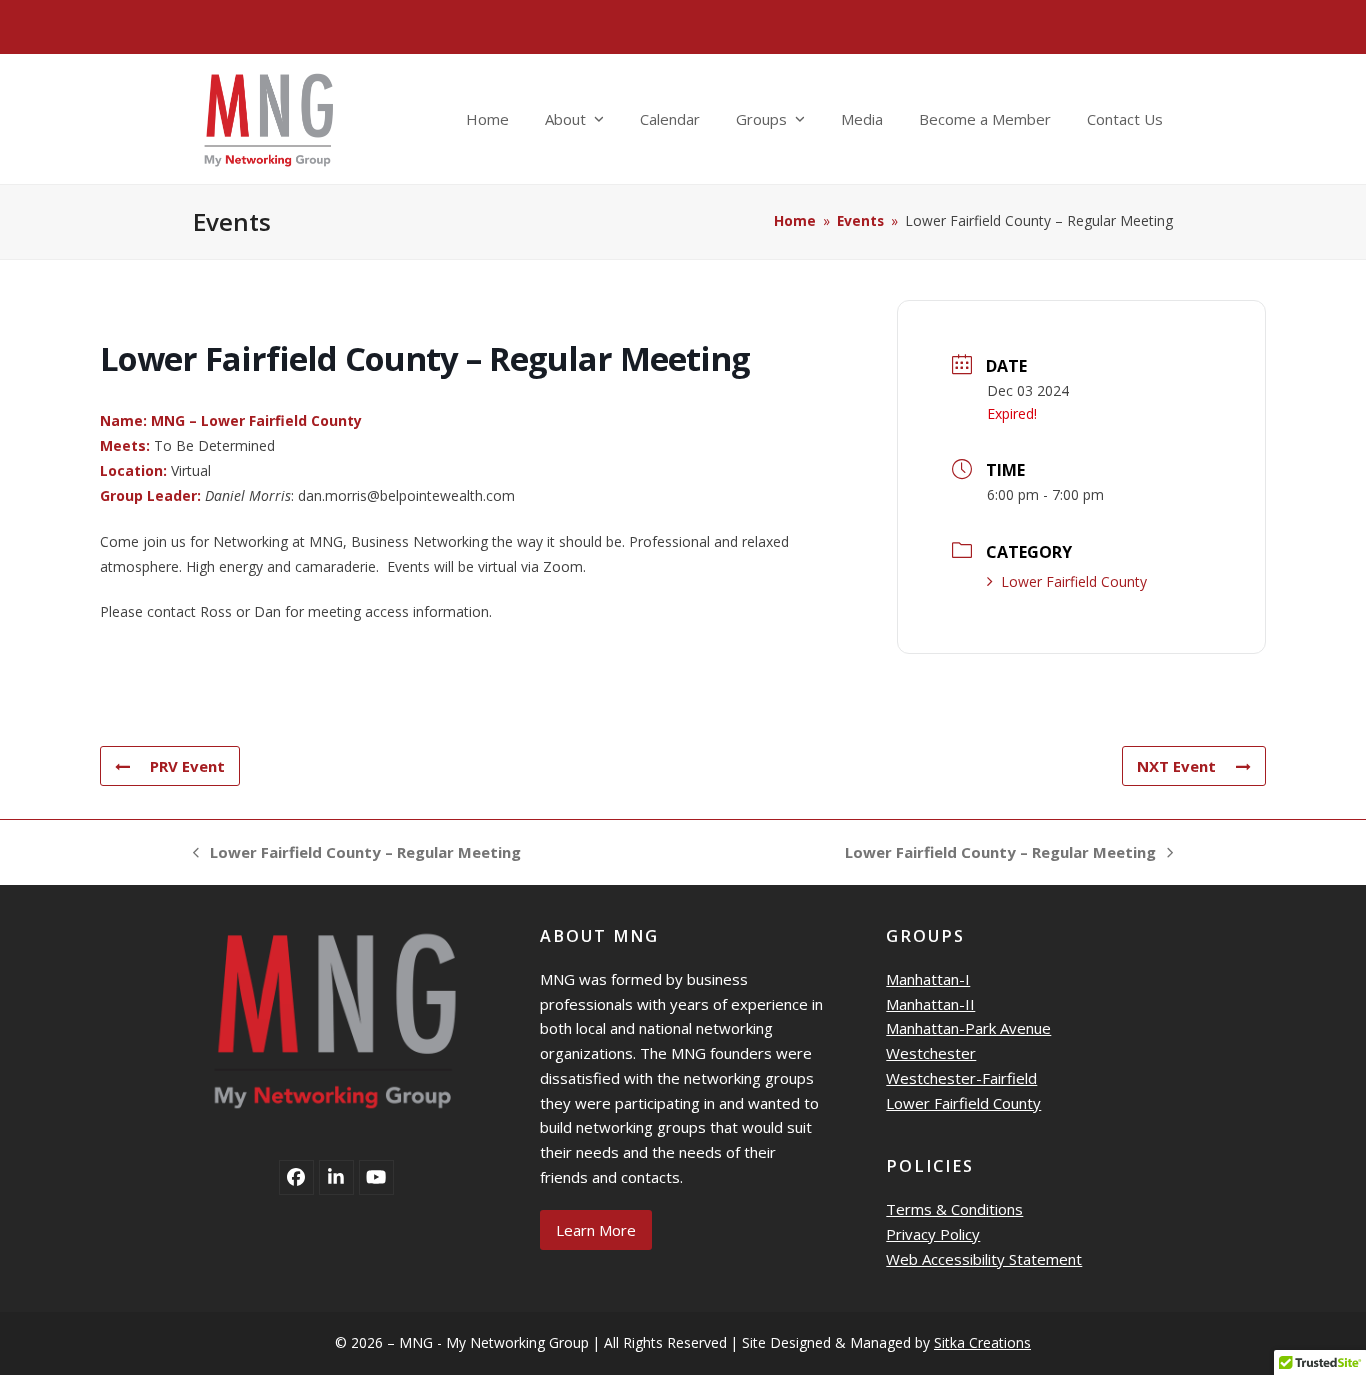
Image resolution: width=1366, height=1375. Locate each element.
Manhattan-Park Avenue (968, 1028)
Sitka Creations (982, 1342)
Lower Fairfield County (1074, 581)
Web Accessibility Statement (984, 1259)
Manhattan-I (928, 979)
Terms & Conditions (954, 1209)
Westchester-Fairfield (961, 1078)
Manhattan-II (930, 1004)
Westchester (931, 1053)
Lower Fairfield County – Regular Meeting (357, 853)
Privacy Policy (933, 1234)
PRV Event (187, 766)
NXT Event (1176, 766)
